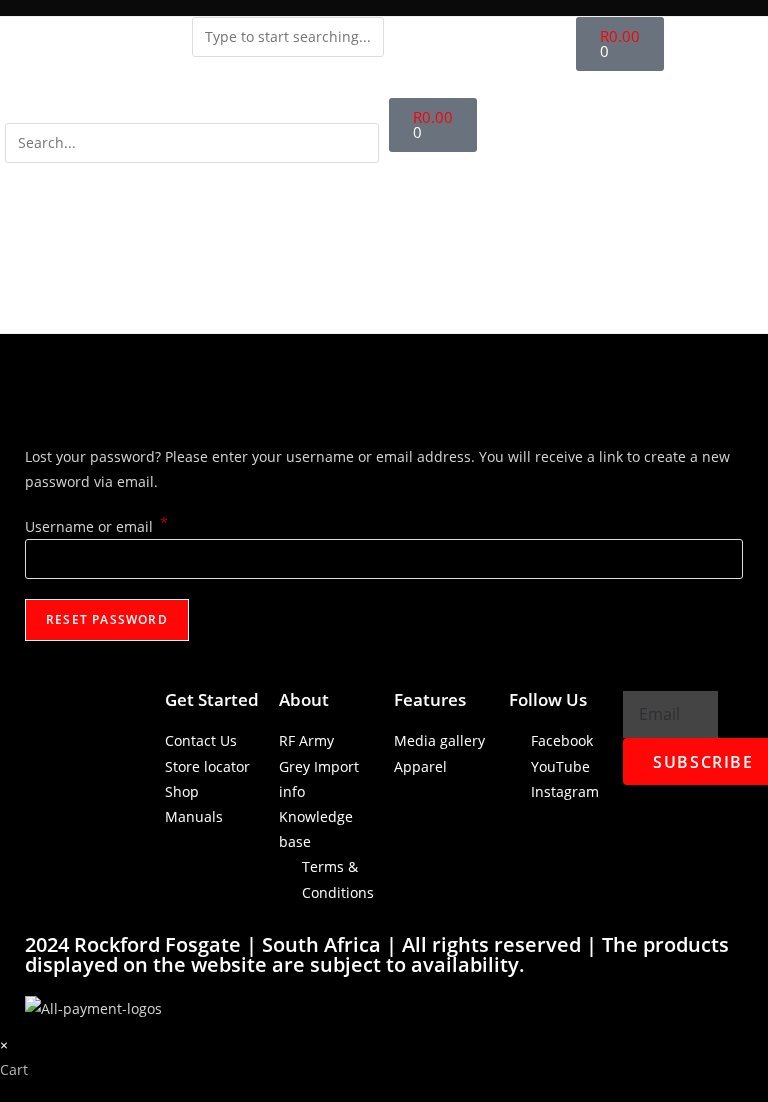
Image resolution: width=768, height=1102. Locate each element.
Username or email (96, 526)
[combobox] (288, 37)
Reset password (107, 619)
